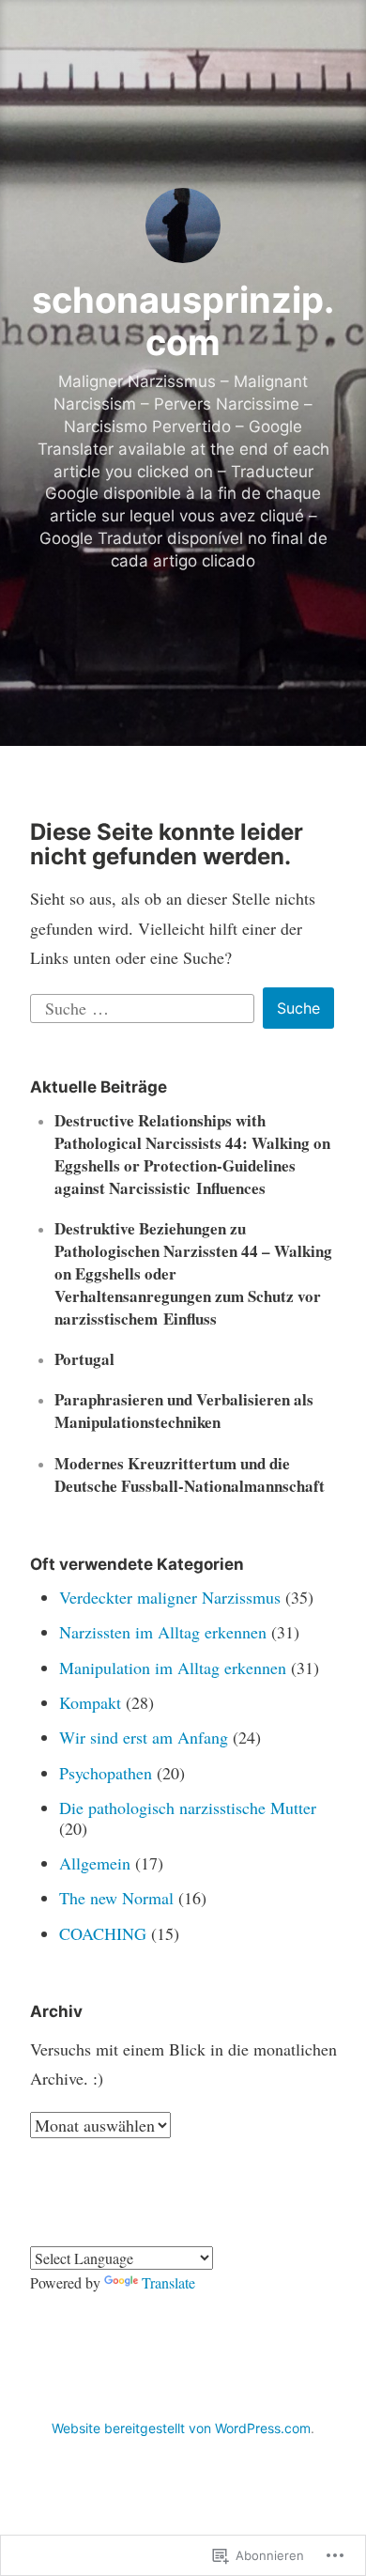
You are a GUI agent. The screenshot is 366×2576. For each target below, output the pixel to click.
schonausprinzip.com (183, 321)
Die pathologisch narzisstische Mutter (188, 1808)
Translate (168, 2282)
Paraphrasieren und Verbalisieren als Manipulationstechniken (184, 1411)
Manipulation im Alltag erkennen (173, 1668)
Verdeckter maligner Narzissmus (170, 1597)
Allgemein (95, 1863)
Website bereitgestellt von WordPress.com (181, 2428)
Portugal (84, 1359)
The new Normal (116, 1898)
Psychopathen (106, 1773)
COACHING (103, 1933)
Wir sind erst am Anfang (144, 1737)
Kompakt (90, 1702)
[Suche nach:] (145, 1005)
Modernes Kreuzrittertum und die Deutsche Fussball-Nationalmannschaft (190, 1474)
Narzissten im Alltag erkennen (163, 1632)
